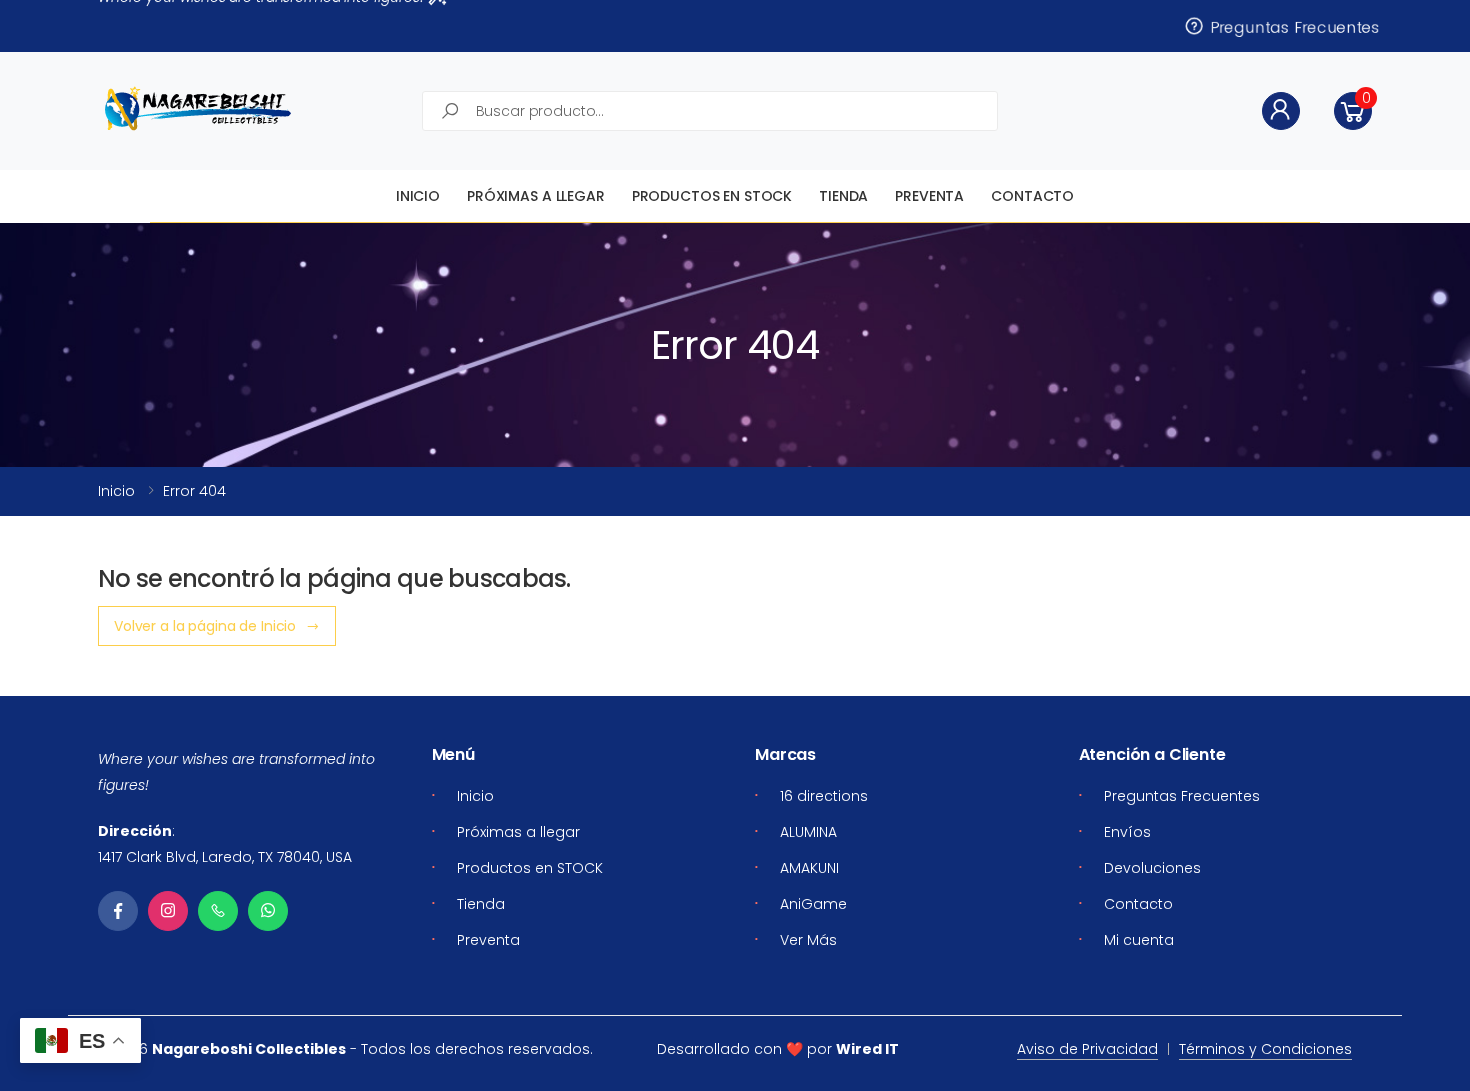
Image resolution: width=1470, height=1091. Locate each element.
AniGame (813, 904)
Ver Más (808, 940)
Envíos (1127, 832)
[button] (1353, 111)
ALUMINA (808, 832)
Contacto (1032, 196)
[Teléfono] (218, 911)
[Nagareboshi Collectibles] (198, 108)
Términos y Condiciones (1265, 1049)
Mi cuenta (1139, 940)
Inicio (418, 196)
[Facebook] (118, 911)
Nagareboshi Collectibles (249, 1049)
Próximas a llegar (536, 196)
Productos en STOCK (712, 196)
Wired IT (867, 1049)
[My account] (1281, 111)
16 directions (824, 796)
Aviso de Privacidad (1087, 1049)
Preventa (929, 196)
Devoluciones (1152, 868)
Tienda (843, 196)
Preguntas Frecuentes (1294, 25)
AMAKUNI (809, 868)
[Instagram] (168, 911)
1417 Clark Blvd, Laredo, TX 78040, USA (225, 857)
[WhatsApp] (268, 911)
